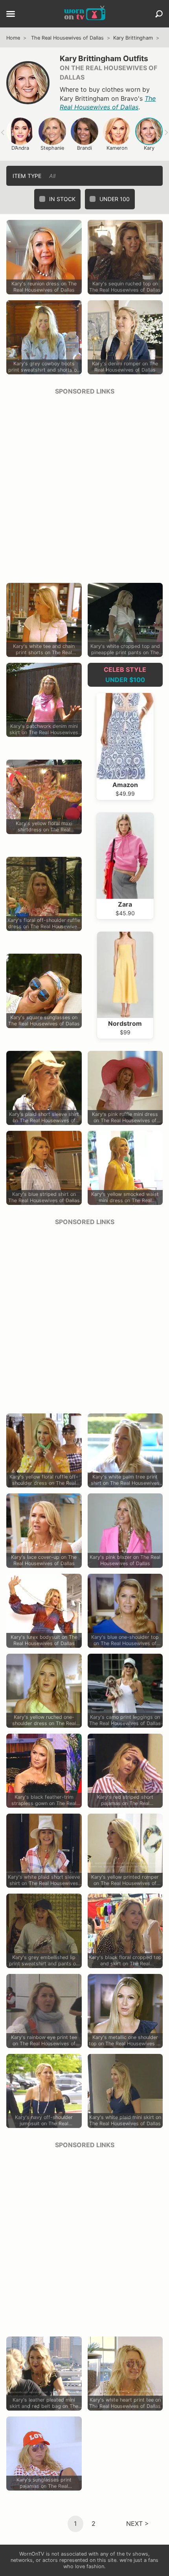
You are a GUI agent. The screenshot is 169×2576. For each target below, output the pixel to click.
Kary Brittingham (133, 38)
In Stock (62, 199)
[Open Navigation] (11, 15)
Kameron (117, 148)
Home (13, 38)
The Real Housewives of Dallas (67, 38)
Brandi (84, 148)
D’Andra (20, 148)
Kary (149, 148)
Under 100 (115, 199)
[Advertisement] (84, 486)
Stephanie (52, 148)
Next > (138, 2523)
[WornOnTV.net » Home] (85, 14)
